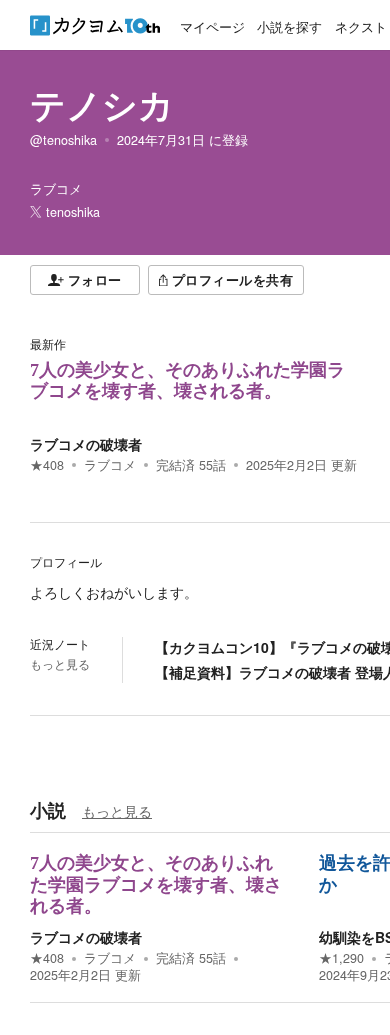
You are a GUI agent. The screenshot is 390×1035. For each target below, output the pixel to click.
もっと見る (60, 664)
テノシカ (102, 104)
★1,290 (341, 958)
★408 (47, 465)
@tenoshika (63, 140)
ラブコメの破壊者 (86, 444)
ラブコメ (110, 465)
